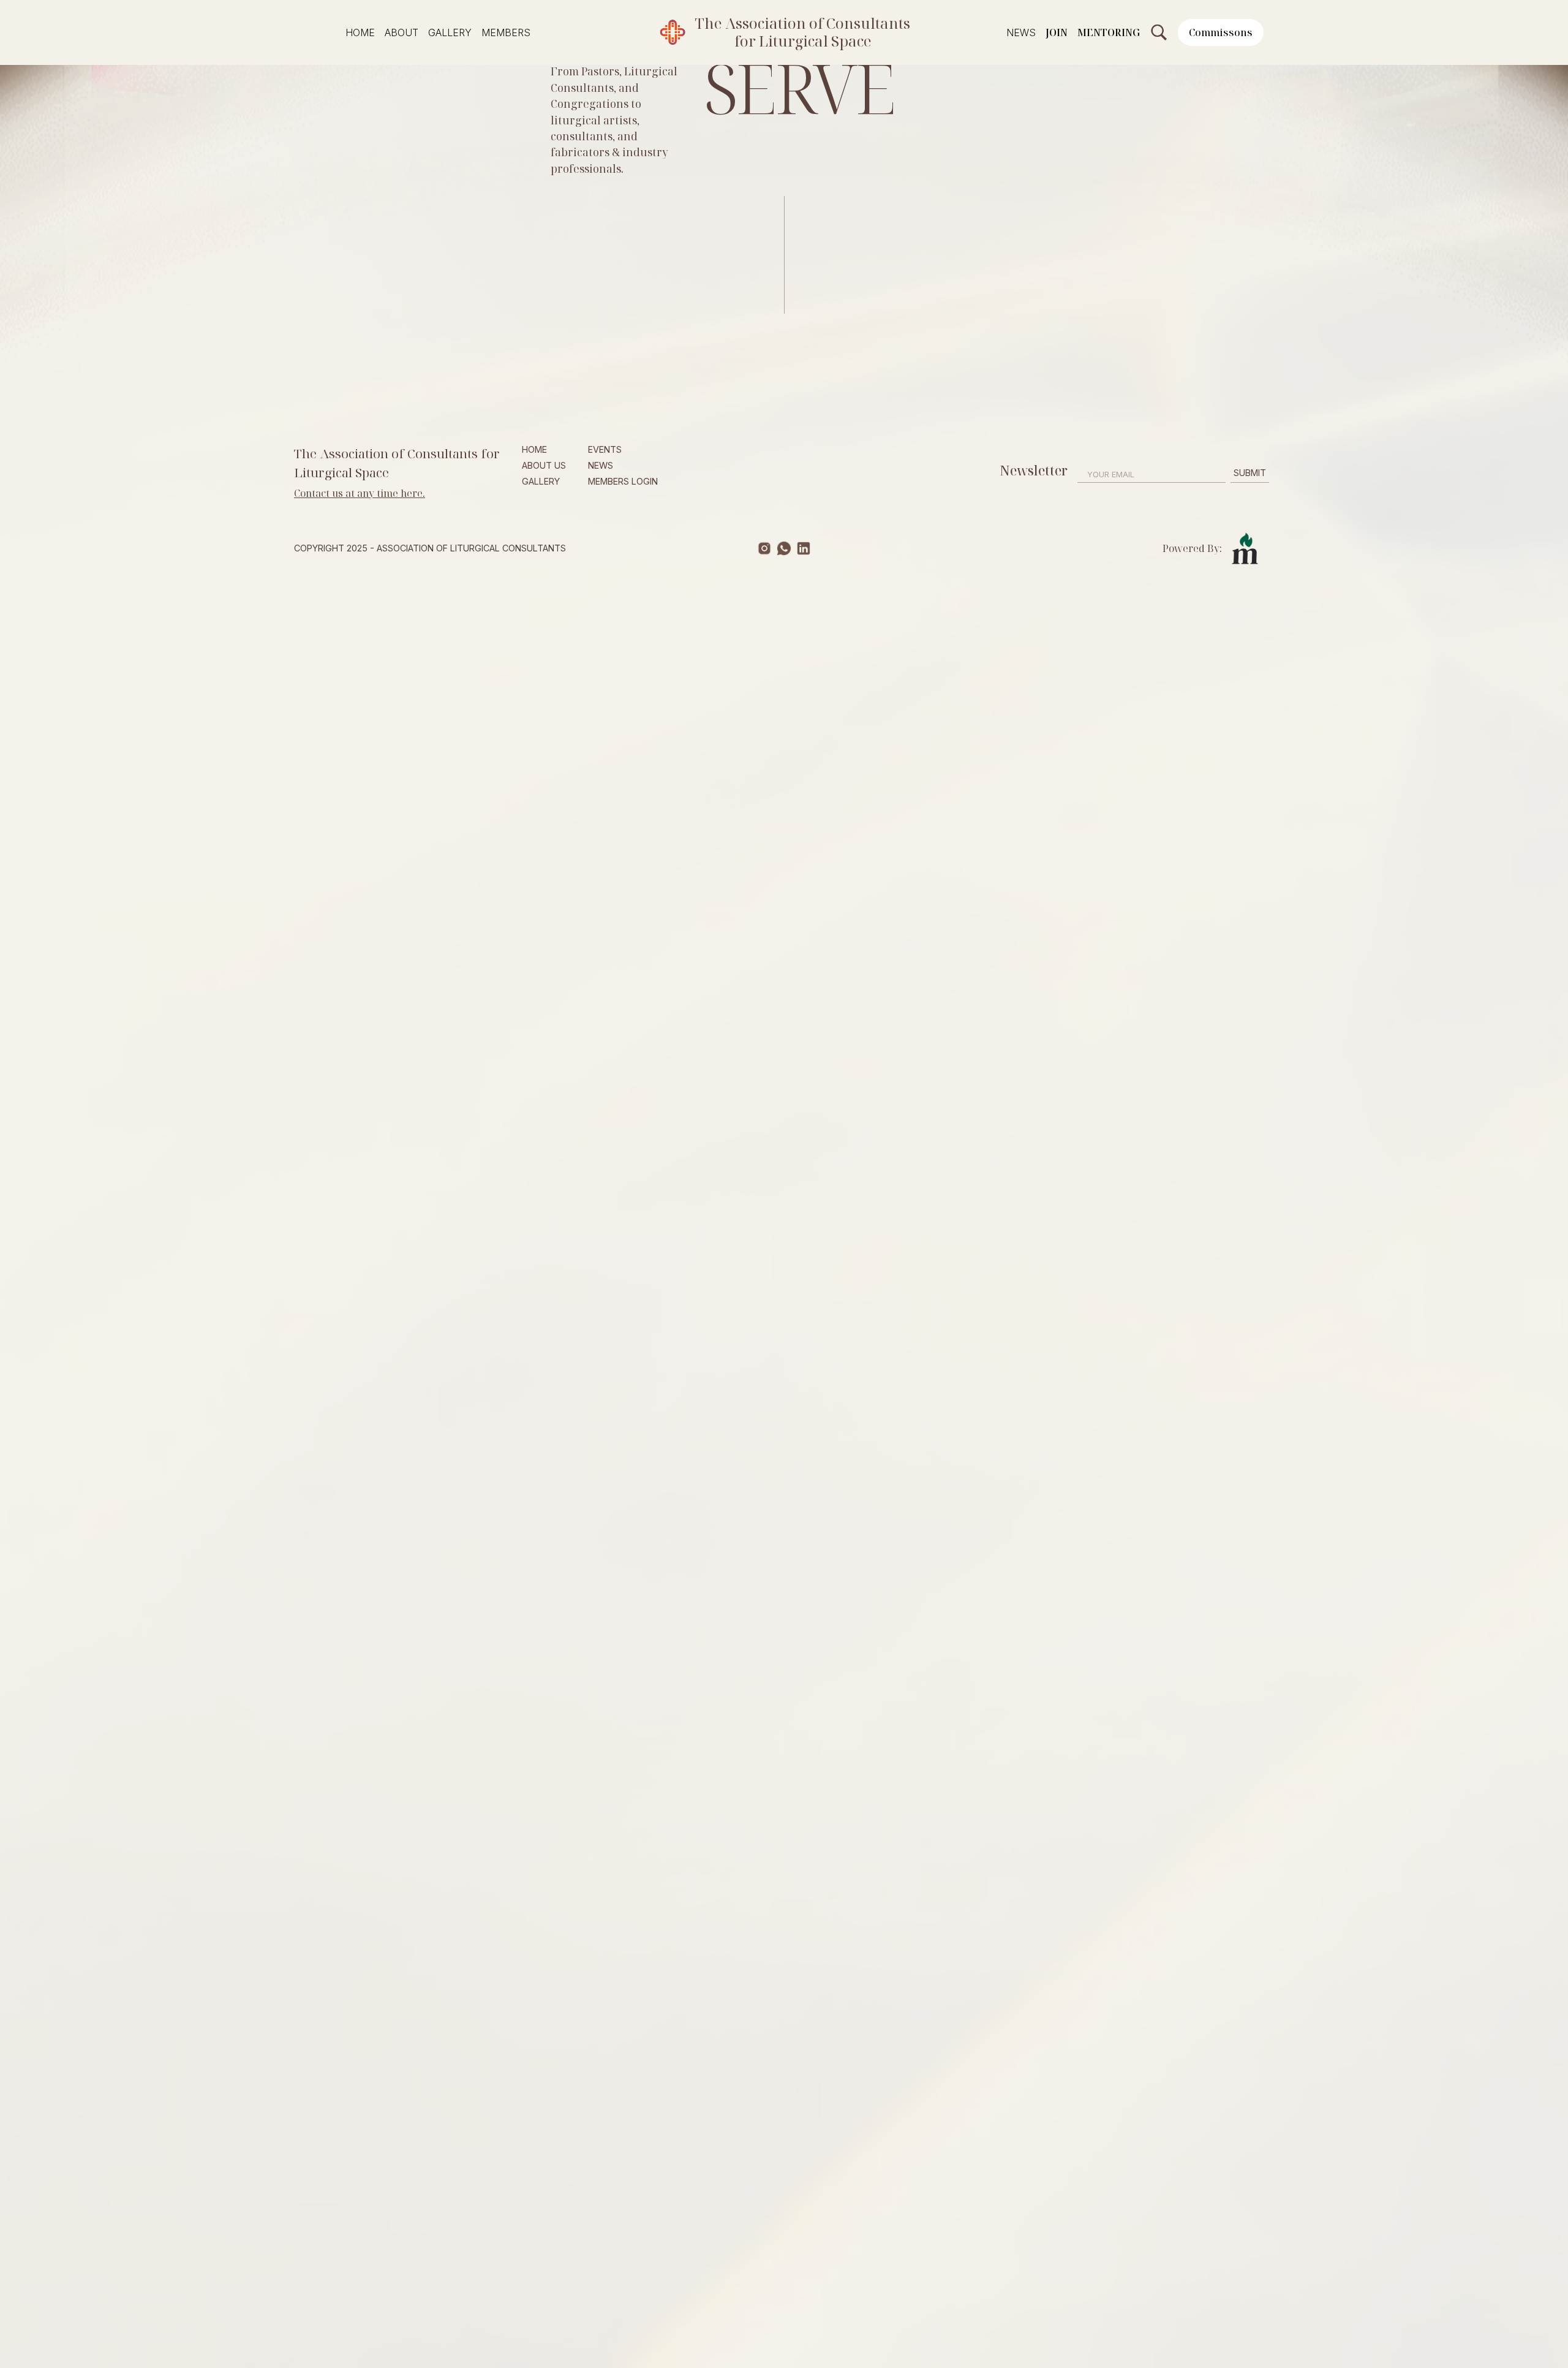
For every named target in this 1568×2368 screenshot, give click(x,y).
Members (506, 32)
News (1021, 32)
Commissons (1221, 32)
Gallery (450, 32)
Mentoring (1109, 32)
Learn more (327, 530)
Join (1057, 32)
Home (360, 32)
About (401, 32)
